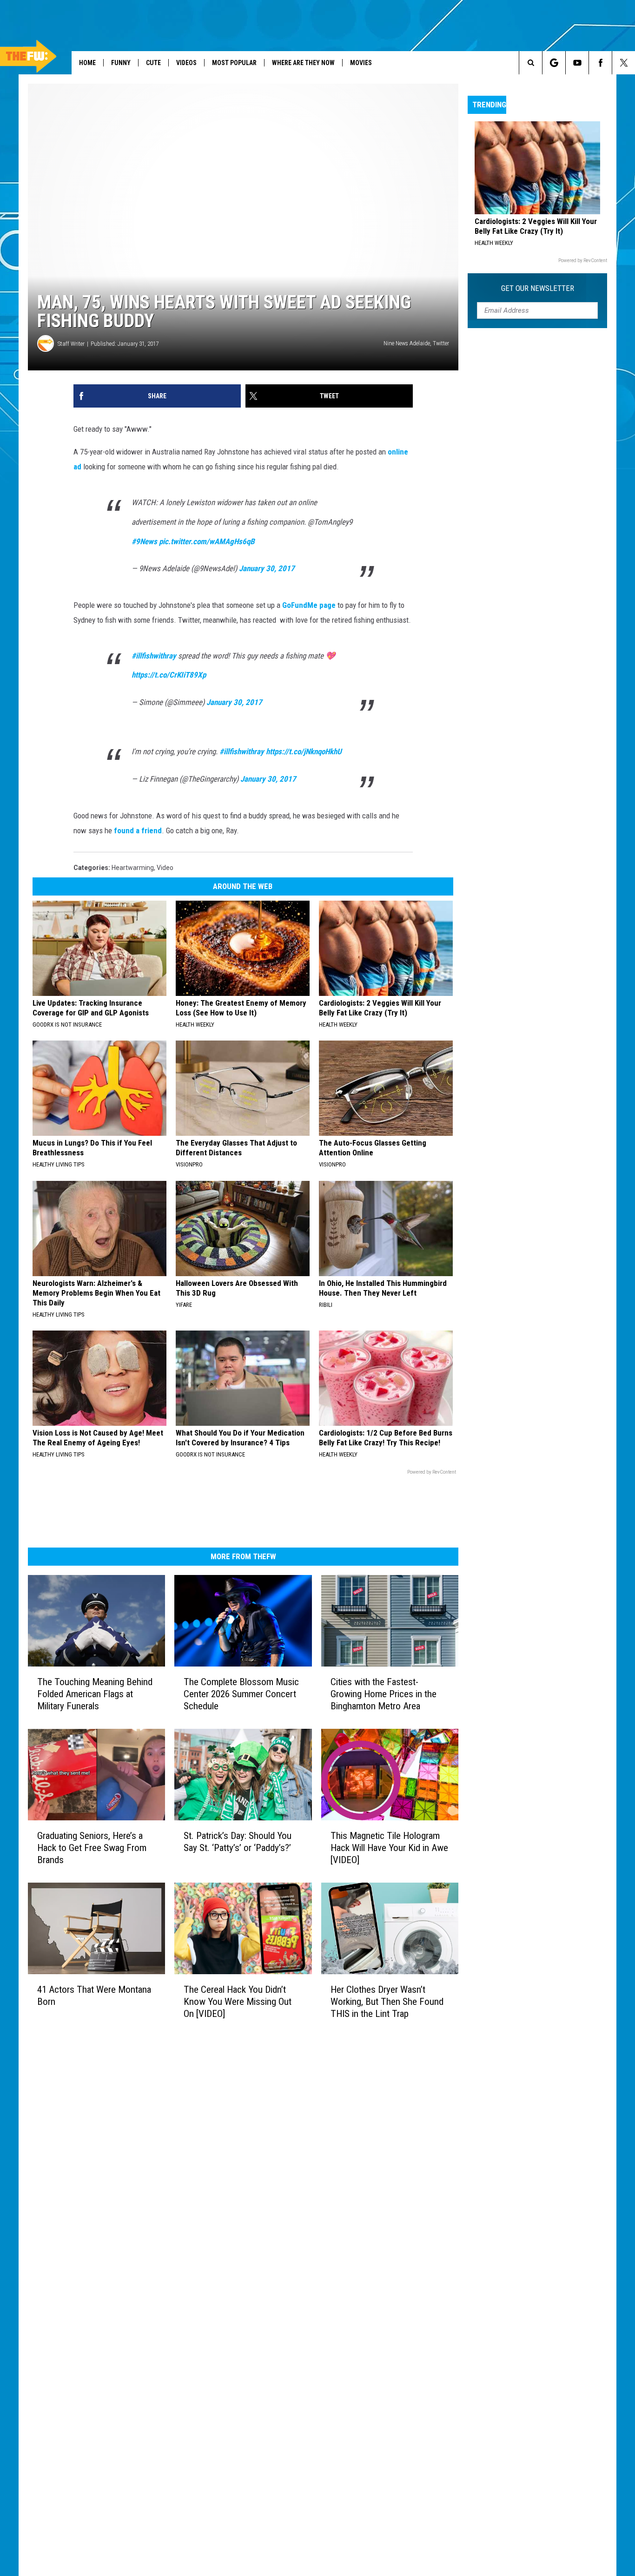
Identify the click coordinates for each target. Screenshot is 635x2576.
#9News (144, 541)
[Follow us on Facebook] (600, 63)
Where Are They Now (303, 63)
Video (165, 868)
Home (87, 63)
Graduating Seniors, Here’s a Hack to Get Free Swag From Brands (92, 1847)
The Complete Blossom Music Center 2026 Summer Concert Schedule (241, 1694)
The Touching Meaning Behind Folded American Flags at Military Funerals (95, 1694)
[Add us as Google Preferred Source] (554, 63)
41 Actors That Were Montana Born (94, 1995)
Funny (121, 63)
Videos (186, 63)
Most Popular (234, 63)
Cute (153, 63)
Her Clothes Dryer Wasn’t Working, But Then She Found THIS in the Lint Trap (387, 2001)
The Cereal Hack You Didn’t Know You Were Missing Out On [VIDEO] (238, 2001)
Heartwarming (133, 868)
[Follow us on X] (624, 63)
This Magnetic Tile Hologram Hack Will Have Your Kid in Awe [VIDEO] (389, 1847)
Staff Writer (71, 344)
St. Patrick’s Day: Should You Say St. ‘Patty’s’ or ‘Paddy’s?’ (238, 1841)
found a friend (138, 830)
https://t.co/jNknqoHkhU (304, 751)
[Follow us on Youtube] (577, 63)
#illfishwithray (154, 656)
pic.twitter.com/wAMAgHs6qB (207, 541)
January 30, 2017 (267, 568)
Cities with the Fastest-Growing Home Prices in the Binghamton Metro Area (384, 1694)
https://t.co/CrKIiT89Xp (169, 675)
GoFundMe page (309, 605)
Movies (361, 63)
